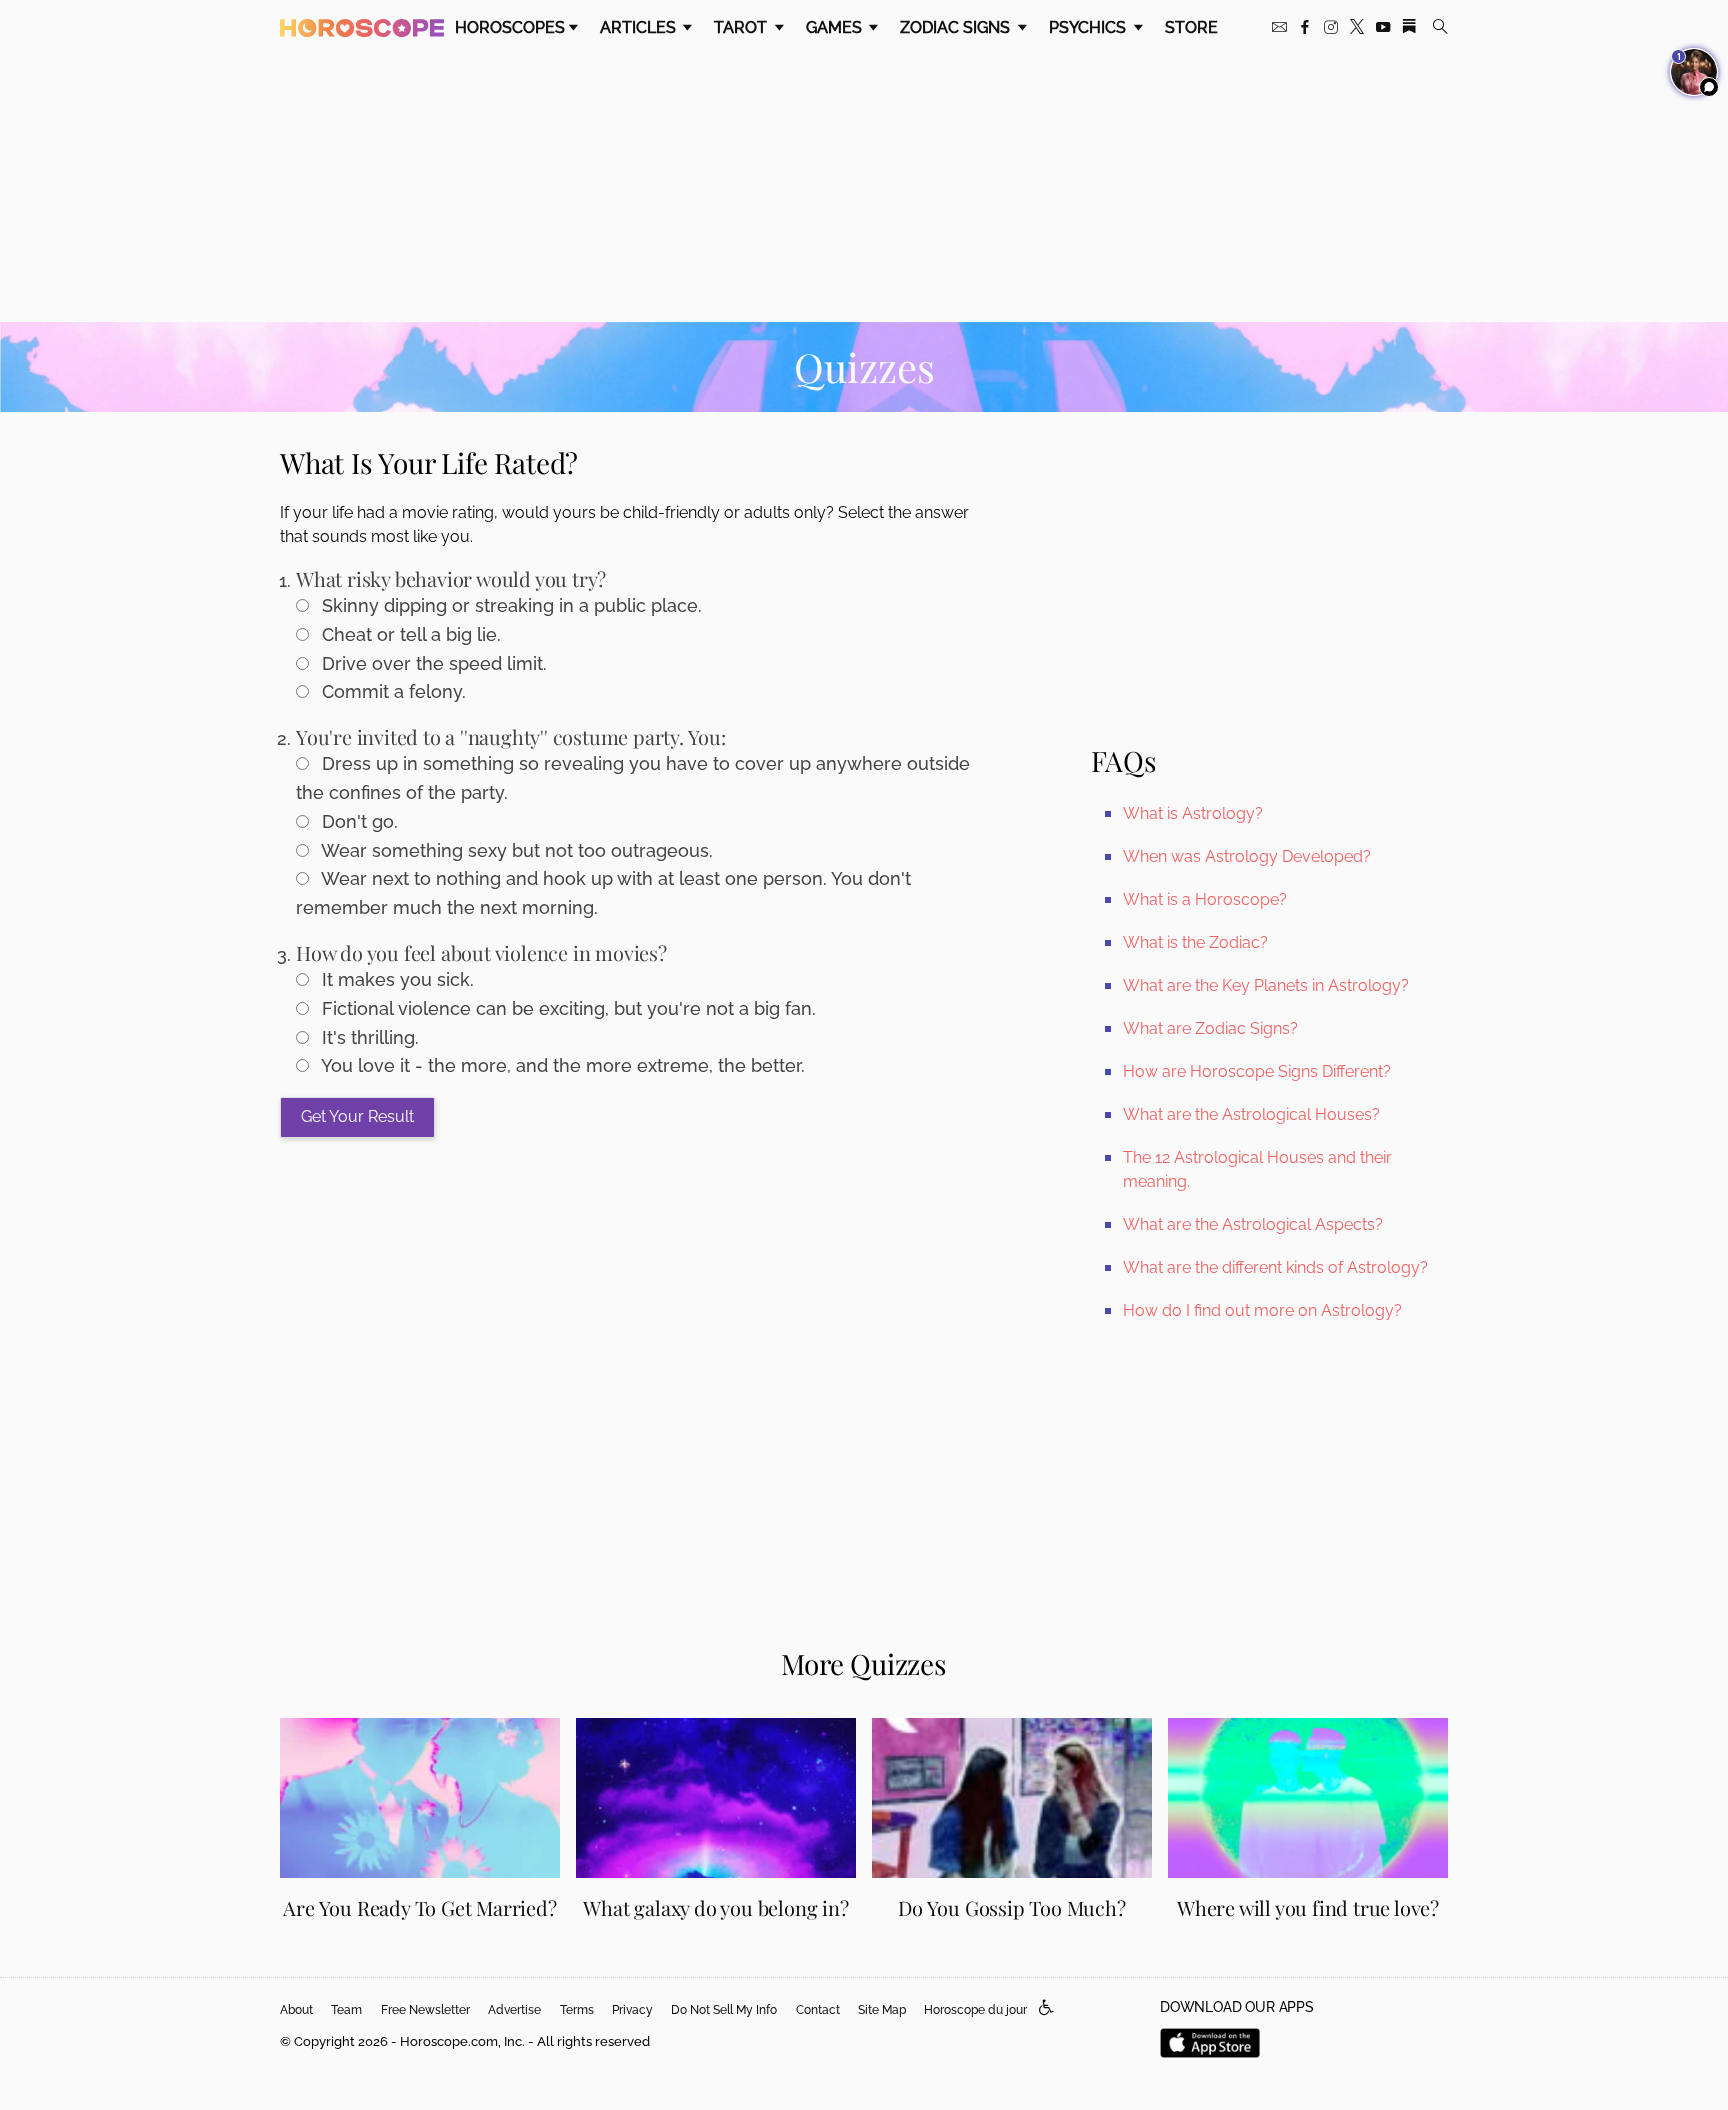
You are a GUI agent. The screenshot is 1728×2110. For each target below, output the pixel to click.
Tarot (742, 27)
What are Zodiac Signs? (1210, 1028)
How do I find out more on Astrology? (1262, 1310)
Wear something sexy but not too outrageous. (515, 850)
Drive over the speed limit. (432, 663)
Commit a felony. (391, 691)
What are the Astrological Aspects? (1253, 1224)
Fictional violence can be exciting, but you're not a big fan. (566, 1008)
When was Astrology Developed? (1247, 856)
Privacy (632, 2010)
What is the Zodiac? (1195, 942)
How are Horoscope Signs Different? (1257, 1071)
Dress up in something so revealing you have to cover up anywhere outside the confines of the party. (633, 778)
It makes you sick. (395, 979)
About (296, 2010)
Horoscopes (510, 27)
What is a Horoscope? (1205, 899)
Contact (818, 2010)
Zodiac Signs (957, 27)
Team (346, 2010)
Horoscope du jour (975, 2010)
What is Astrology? (1193, 813)
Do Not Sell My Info (724, 2010)
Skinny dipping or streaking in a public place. (509, 605)
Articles (640, 27)
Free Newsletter (425, 2010)
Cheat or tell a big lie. (409, 634)
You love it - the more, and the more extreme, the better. (561, 1065)
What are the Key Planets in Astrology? (1266, 985)
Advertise (514, 2010)
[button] (1046, 2008)
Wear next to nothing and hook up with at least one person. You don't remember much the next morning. (603, 893)
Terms (577, 2010)
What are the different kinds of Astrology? (1275, 1267)
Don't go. (357, 821)
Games (836, 27)
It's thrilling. (368, 1037)
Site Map (882, 2010)
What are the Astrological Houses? (1251, 1114)
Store (1191, 27)
